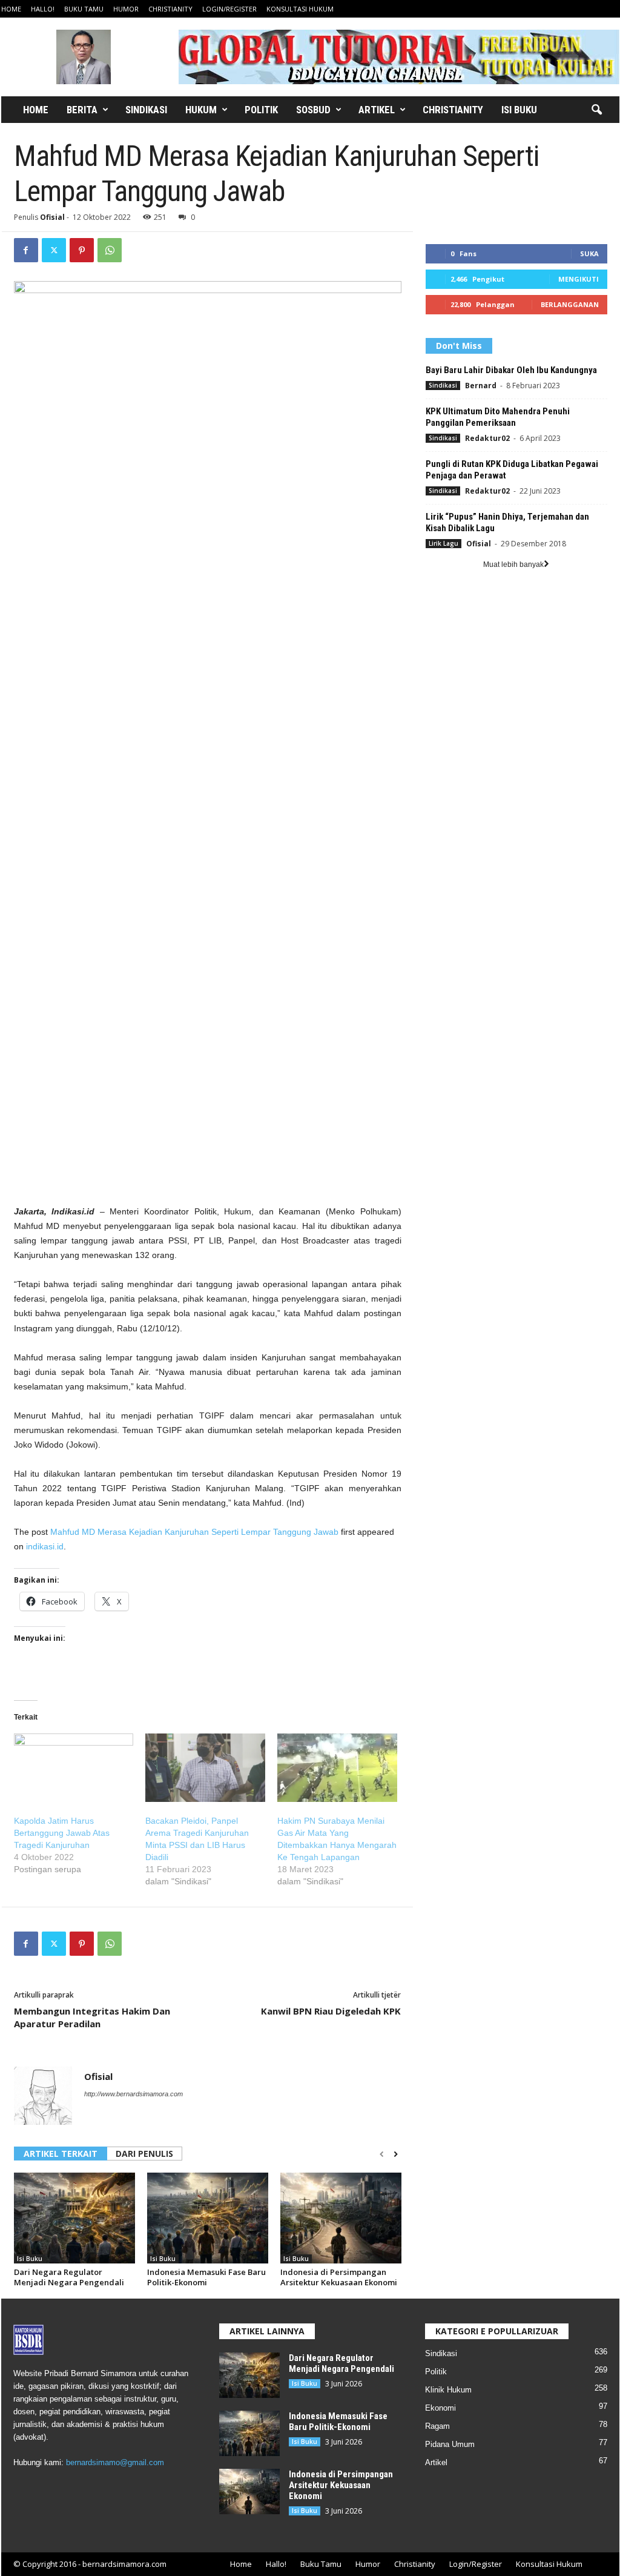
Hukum (201, 110)
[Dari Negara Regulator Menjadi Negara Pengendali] (74, 2218)
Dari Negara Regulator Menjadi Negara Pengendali (69, 2277)
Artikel (377, 110)
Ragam (437, 2426)
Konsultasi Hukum (300, 9)
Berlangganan (570, 304)
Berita (82, 110)
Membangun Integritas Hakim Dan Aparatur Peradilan (92, 2017)
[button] (596, 110)
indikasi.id (45, 1546)
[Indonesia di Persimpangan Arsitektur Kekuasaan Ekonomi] (341, 2218)
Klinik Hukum (448, 2390)
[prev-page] (382, 2154)
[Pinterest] (82, 250)
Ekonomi (440, 2408)
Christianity (170, 9)
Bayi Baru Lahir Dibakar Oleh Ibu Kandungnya (511, 370)
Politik (261, 110)
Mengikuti (579, 279)
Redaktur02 (487, 438)
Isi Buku (519, 110)
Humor (126, 9)
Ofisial (52, 217)
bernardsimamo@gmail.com (115, 2462)
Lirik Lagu (444, 543)
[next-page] (396, 2154)
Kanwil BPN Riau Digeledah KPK (331, 2011)
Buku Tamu (84, 9)
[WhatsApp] (110, 250)
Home (11, 9)
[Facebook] (26, 250)
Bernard (481, 386)
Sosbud (313, 110)
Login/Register (229, 9)
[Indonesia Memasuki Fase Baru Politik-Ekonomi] (208, 2218)
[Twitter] (54, 250)
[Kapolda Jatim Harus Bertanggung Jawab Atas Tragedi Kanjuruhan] (74, 1768)
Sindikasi (146, 110)
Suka (589, 253)
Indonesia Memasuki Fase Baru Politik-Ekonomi (206, 2277)
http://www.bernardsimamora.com (134, 2094)
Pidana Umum (450, 2444)
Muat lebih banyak (513, 565)
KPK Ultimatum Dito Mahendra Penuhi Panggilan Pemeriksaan (498, 417)
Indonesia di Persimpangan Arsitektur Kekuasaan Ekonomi (339, 2277)
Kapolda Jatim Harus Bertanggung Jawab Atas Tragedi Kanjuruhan (62, 1833)
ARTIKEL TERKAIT (61, 2154)
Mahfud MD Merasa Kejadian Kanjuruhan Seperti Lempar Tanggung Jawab (194, 1532)
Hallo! (43, 9)
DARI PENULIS (144, 2154)
